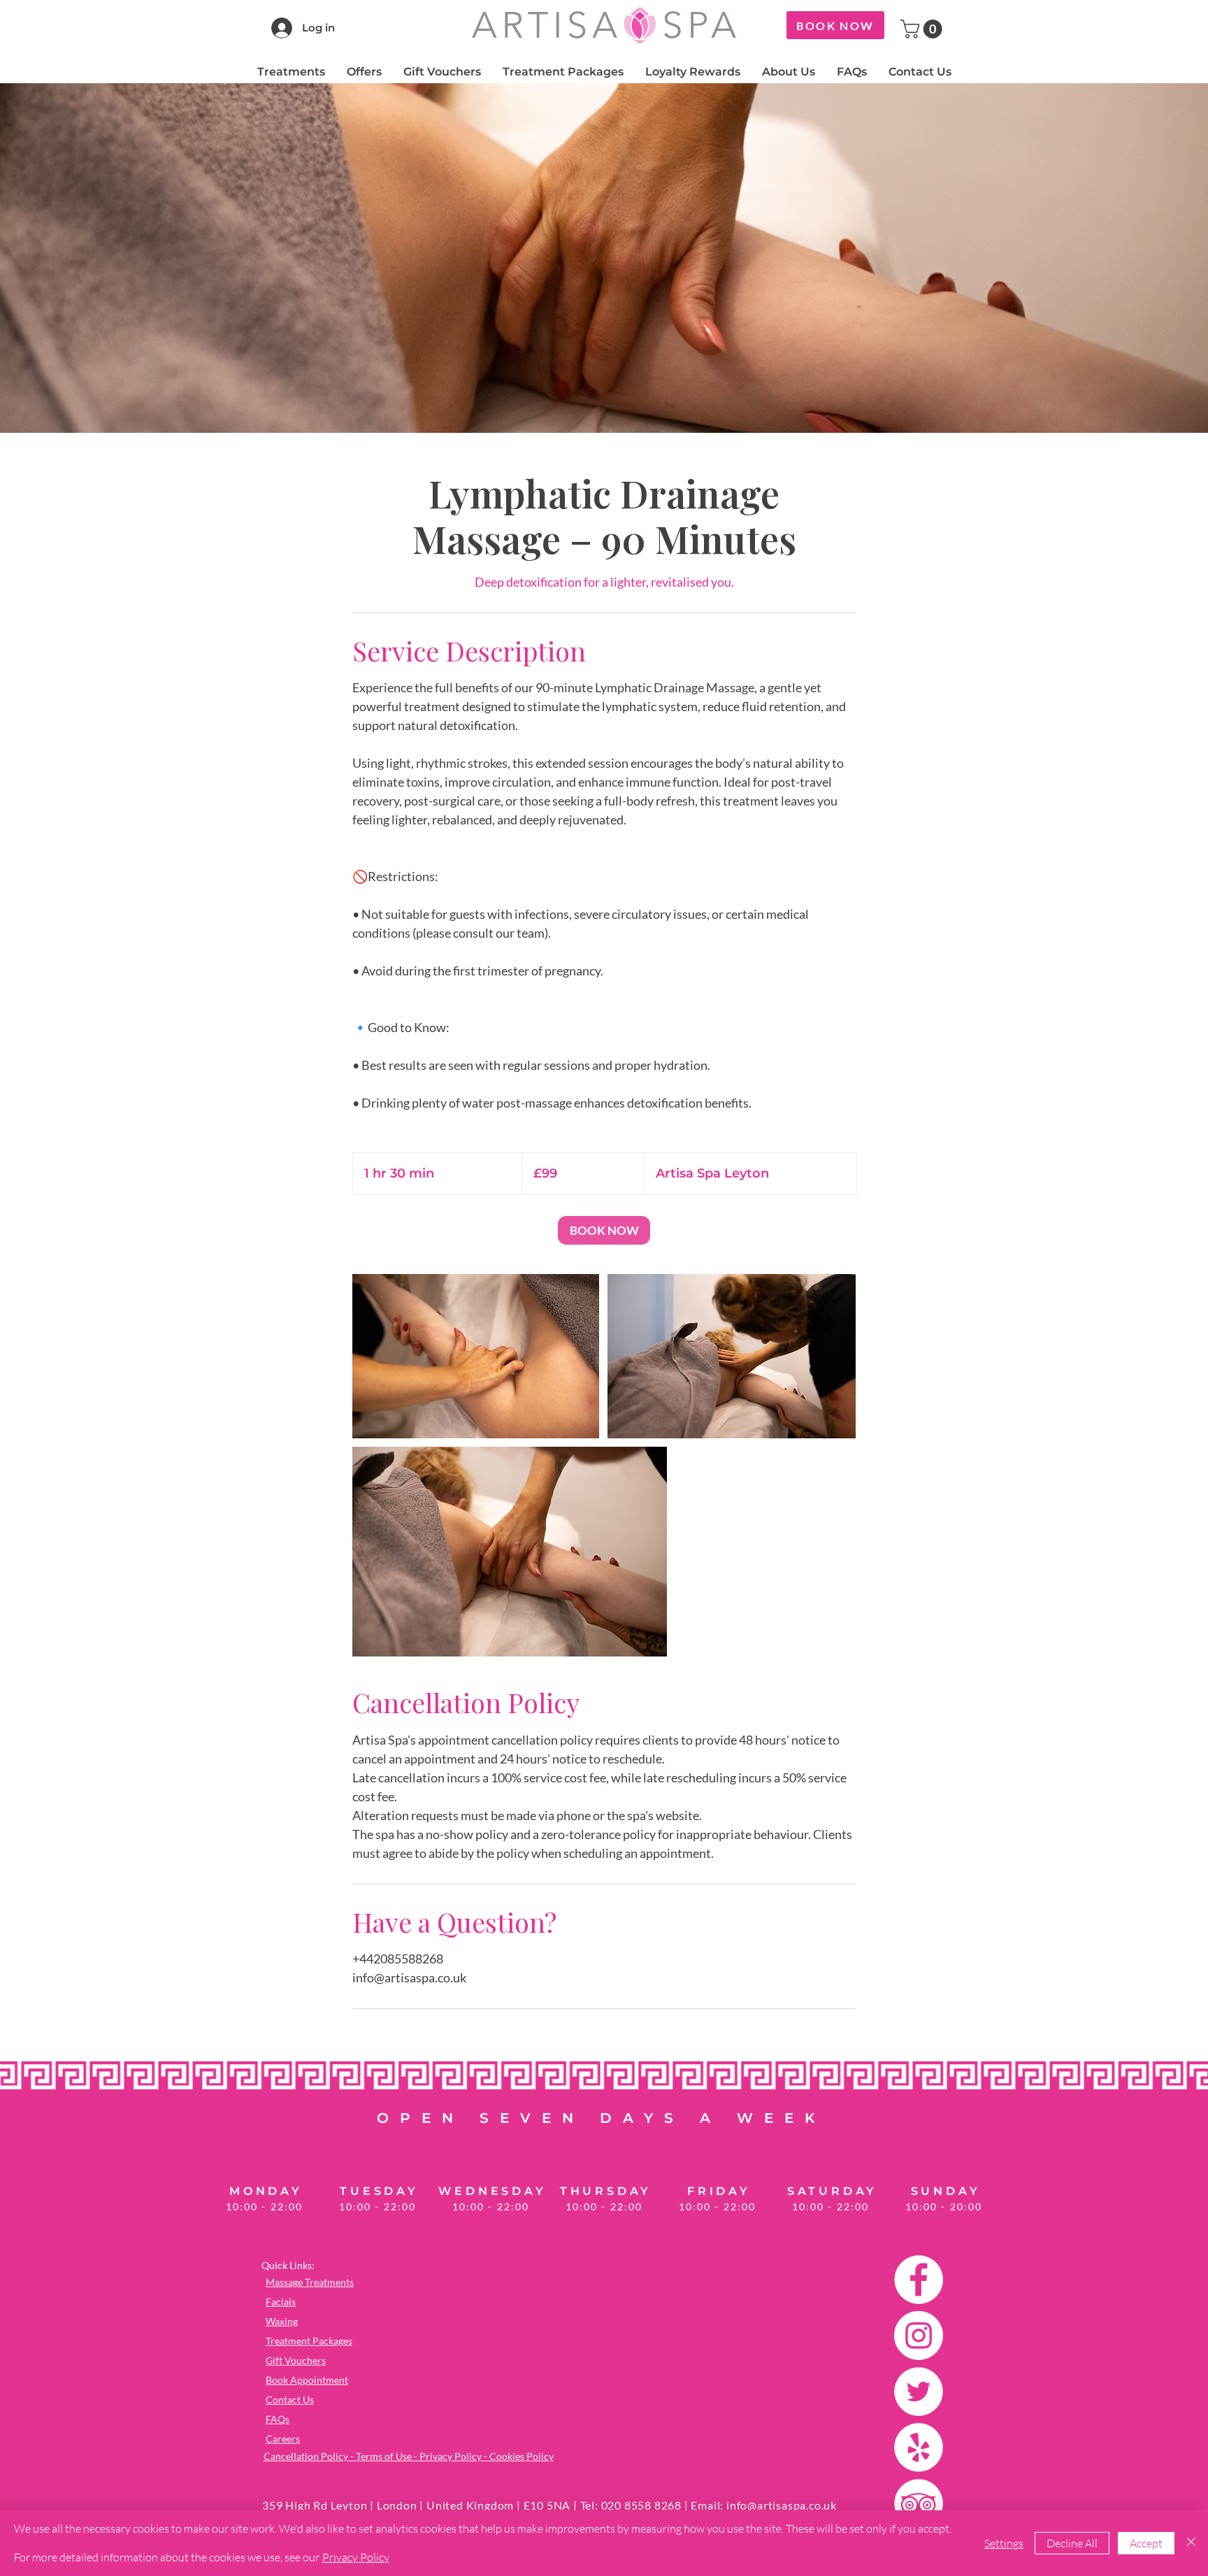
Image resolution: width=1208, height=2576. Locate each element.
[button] (923, 29)
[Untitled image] (476, 1356)
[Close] (1191, 2543)
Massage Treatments (310, 2282)
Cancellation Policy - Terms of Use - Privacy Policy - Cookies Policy (409, 2456)
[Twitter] (919, 2391)
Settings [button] (1004, 2543)
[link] (604, 1230)
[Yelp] (919, 2447)
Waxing (282, 2321)
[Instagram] (919, 2335)
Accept (1146, 2543)
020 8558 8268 (641, 2505)
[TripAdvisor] (919, 2503)
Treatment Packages (309, 2341)
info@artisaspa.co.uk (782, 2505)
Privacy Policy (356, 2557)
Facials (281, 2302)
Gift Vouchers (296, 2360)
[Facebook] (919, 2280)
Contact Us (290, 2399)
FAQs (278, 2419)
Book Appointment (307, 2380)
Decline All (1072, 2543)
